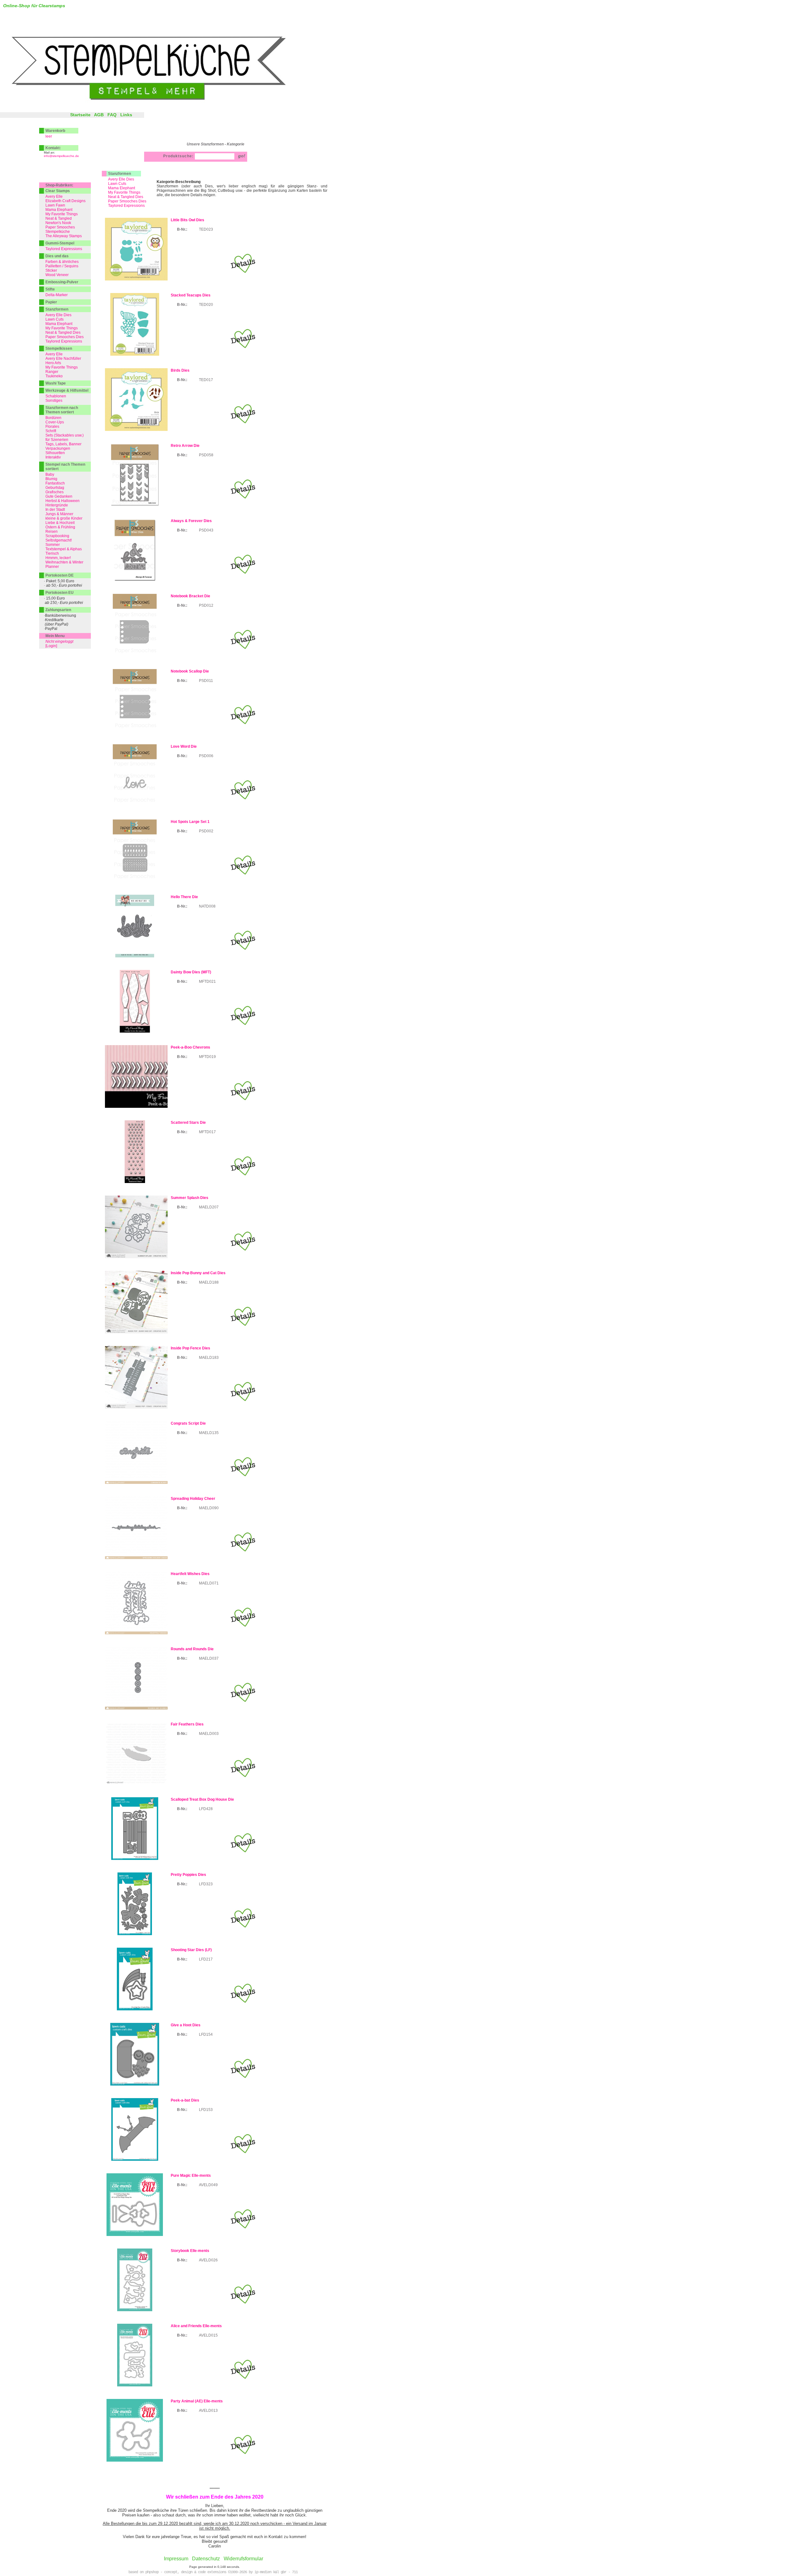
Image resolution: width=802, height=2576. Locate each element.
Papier (51, 302)
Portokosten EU (60, 593)
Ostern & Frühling (60, 527)
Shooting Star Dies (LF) (191, 1950)
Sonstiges (54, 401)
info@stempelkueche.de (61, 156)
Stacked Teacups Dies (191, 295)
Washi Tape (56, 383)
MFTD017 (207, 1132)
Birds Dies (180, 370)
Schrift (51, 431)
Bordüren (53, 418)
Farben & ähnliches (62, 262)
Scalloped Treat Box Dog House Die (202, 1799)
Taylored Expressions (126, 206)
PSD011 (206, 681)
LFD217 (206, 1959)
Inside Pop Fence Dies (190, 1348)
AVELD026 (208, 2260)
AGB (99, 115)
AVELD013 (208, 2411)
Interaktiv (53, 457)
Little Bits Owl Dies (187, 220)
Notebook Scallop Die (190, 671)
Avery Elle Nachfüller (63, 359)
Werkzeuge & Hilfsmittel (67, 390)
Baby (50, 474)
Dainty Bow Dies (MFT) (191, 972)
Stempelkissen (59, 348)
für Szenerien (57, 440)
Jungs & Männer (59, 514)
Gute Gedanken (59, 496)
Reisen (52, 531)
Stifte (50, 289)
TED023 (206, 229)
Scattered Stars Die (188, 1123)
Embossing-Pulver (62, 282)
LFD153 (206, 2110)
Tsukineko (54, 376)
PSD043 (206, 530)
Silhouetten (55, 453)
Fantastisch (55, 483)
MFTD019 (207, 1057)
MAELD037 (209, 1658)
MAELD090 (209, 1508)
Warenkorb (55, 131)
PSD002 (206, 831)
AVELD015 (208, 2335)
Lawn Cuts (117, 184)
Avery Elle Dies (121, 179)
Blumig (51, 479)
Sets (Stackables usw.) (65, 435)
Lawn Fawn (55, 205)
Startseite (80, 115)
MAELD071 (209, 1583)
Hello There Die (184, 897)
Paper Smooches (60, 227)
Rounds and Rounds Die (192, 1649)
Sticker (51, 270)
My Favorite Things (124, 192)
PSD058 (206, 455)
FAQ (112, 115)
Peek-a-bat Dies (185, 2100)
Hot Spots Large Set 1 (190, 822)
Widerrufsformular (243, 2559)
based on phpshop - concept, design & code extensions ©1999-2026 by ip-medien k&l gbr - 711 (213, 2572)
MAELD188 (209, 1282)
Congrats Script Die (188, 1423)
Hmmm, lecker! (58, 558)
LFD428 (206, 1809)
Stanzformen (120, 174)
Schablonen (56, 396)
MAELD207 (209, 1207)
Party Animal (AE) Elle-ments (197, 2401)
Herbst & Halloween (62, 501)
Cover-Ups (55, 422)
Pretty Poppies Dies (188, 1875)
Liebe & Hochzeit (60, 523)
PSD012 (206, 605)
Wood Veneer (57, 275)
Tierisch (52, 553)
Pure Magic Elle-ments (191, 2175)
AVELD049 (208, 2185)
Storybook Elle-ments (190, 2251)
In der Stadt (55, 510)
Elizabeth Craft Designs (65, 201)
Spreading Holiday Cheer (193, 1499)
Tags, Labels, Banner (63, 444)
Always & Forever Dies (191, 521)
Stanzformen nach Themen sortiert (62, 410)
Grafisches (55, 492)
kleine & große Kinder (64, 518)
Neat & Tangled (59, 218)
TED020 (206, 305)
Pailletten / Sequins (62, 266)
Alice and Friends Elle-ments (196, 2326)
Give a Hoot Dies (186, 2025)
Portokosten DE (60, 575)
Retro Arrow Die (185, 446)
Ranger (52, 372)
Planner (52, 567)
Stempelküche (58, 232)
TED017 (206, 380)
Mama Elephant (122, 188)
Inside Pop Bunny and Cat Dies (198, 1273)
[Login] (51, 646)
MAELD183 (209, 1358)
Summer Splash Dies (190, 1198)
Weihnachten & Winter (64, 562)
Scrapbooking (57, 536)
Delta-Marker (57, 295)
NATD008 (207, 906)
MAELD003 (209, 1734)
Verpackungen (58, 448)
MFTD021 (207, 982)
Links (126, 115)
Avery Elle (54, 196)
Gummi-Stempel (60, 243)
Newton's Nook (58, 223)
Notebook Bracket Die (190, 596)
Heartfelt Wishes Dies (190, 1574)
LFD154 (206, 2034)
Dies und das (57, 256)
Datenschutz (206, 2559)
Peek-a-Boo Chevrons (190, 1047)
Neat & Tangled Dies (126, 197)
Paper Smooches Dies (127, 201)
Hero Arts (53, 363)
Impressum (176, 2559)
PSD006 (206, 756)
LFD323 (206, 1884)
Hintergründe (57, 505)
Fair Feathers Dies (187, 1724)
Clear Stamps (58, 191)
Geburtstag (55, 488)
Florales (52, 427)
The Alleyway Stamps (64, 236)
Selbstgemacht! (59, 540)
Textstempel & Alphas (64, 549)
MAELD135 (209, 1433)
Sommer (53, 545)
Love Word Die (184, 746)
